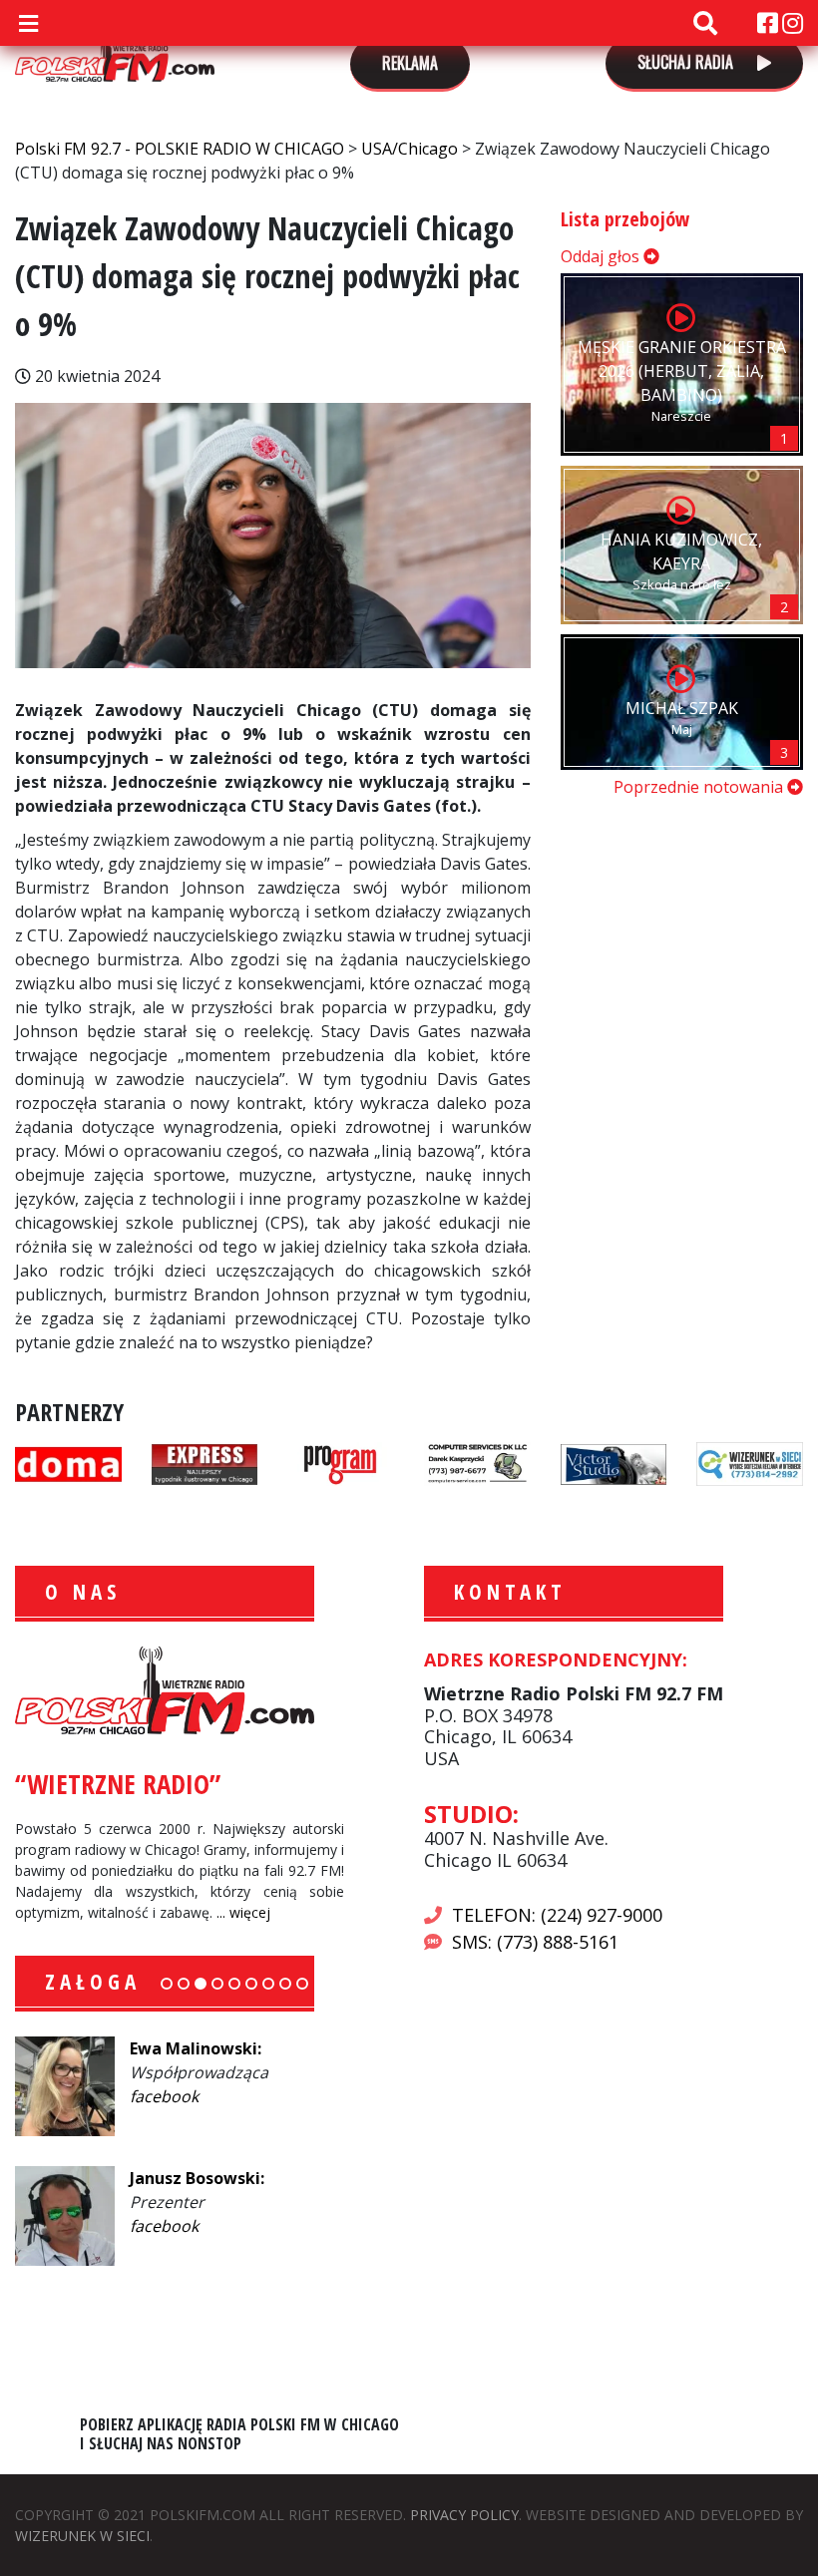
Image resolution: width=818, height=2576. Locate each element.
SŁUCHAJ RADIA (687, 62)
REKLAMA (410, 63)
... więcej (243, 1912)
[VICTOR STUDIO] (614, 1462)
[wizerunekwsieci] (750, 1462)
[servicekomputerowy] (477, 1462)
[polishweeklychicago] (341, 1462)
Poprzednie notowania (700, 787)
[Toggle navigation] (28, 23)
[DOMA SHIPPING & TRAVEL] (68, 1462)
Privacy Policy (464, 2515)
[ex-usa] (205, 1462)
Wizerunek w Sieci (82, 2536)
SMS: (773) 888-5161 (535, 1942)
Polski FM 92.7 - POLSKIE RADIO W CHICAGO (115, 52)
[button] (167, 1984)
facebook (164, 2096)
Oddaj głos (602, 256)
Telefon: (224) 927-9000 (557, 1915)
